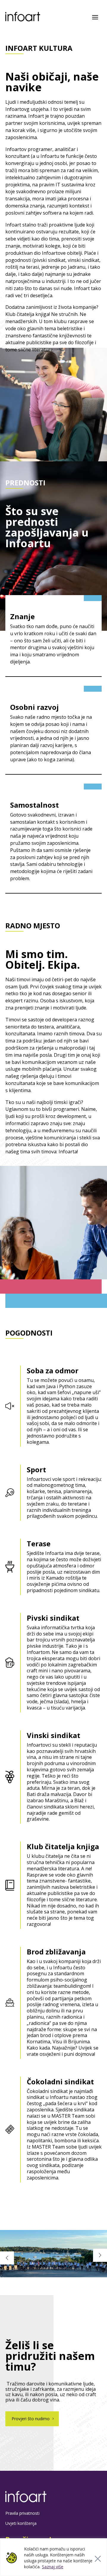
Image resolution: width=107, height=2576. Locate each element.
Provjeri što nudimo (31, 2419)
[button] (100, 2255)
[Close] (98, 2559)
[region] (53, 2557)
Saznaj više (53, 2567)
